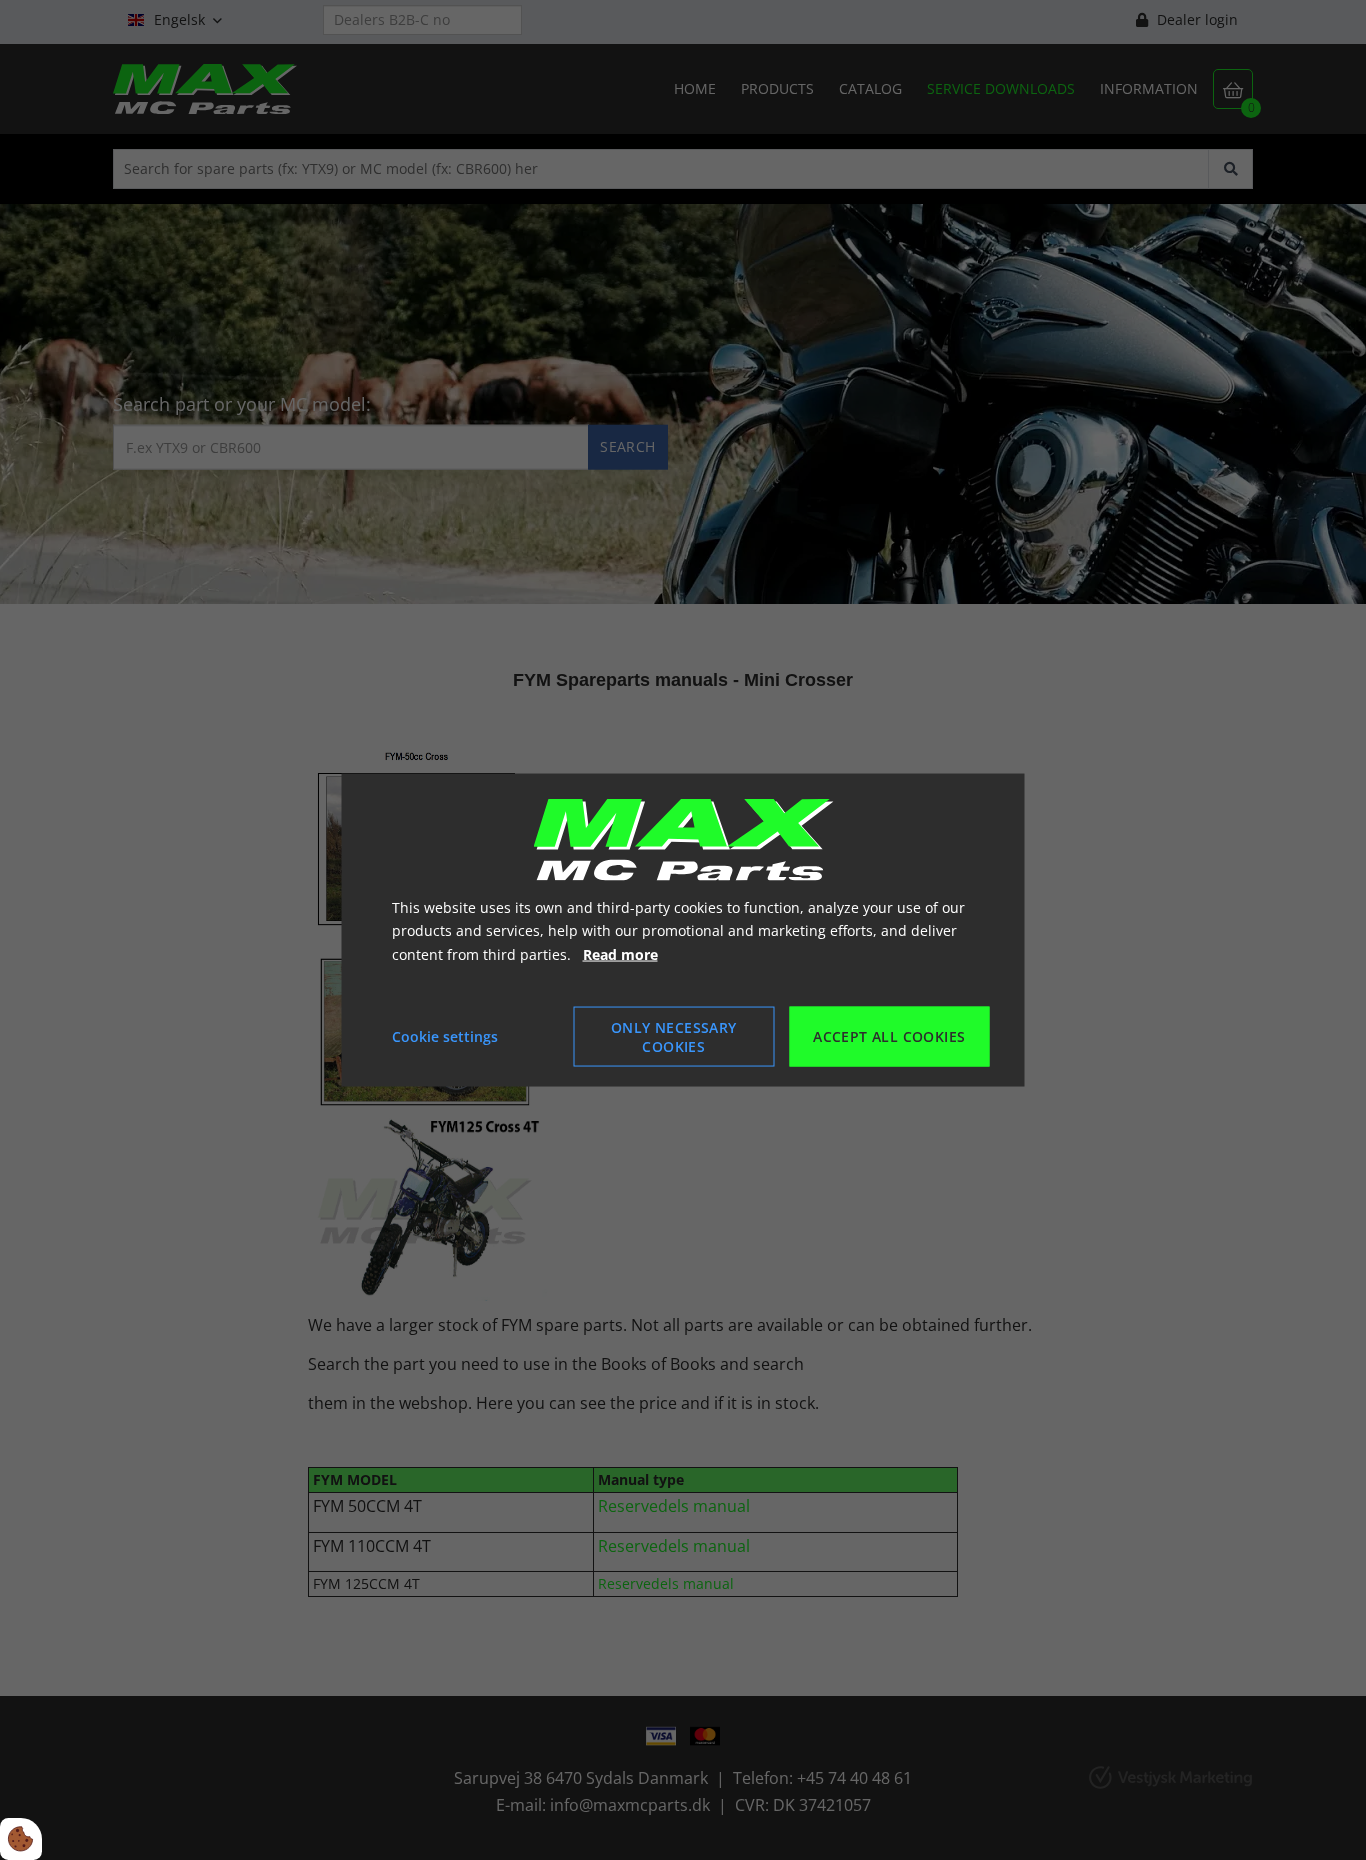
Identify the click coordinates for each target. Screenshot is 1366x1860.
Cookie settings (445, 1036)
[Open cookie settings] (21, 1839)
